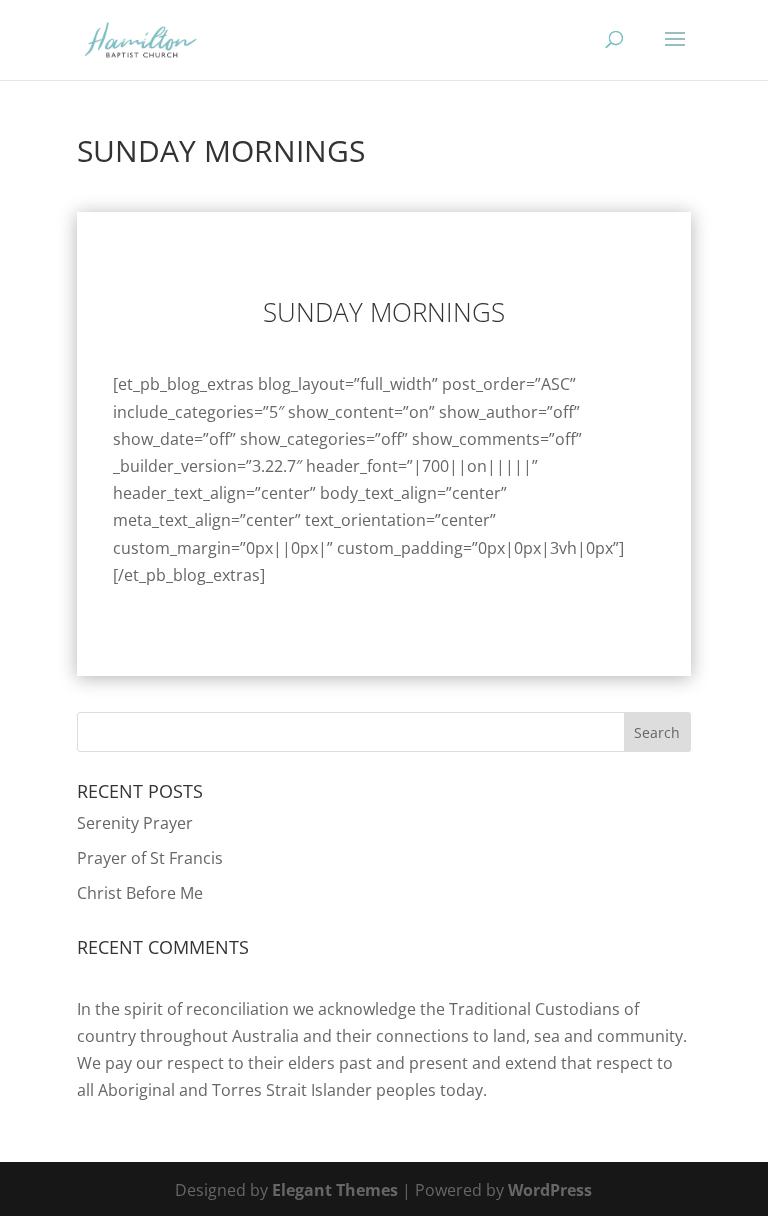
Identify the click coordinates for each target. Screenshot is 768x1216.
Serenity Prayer (135, 823)
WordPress (550, 1190)
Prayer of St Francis (150, 858)
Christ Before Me (140, 893)
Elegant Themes (335, 1190)
